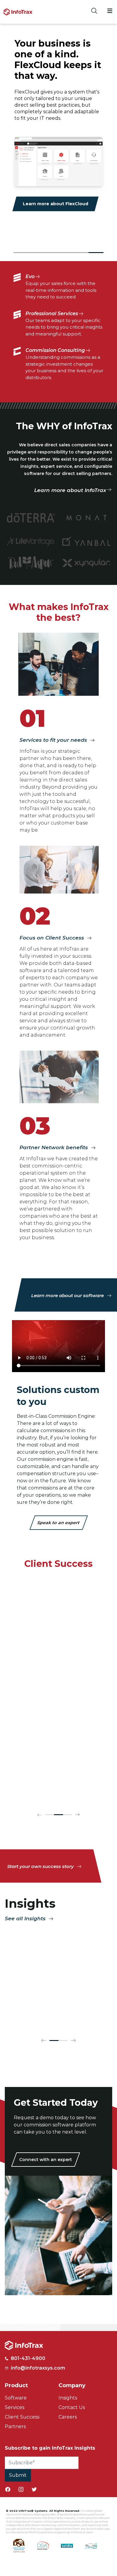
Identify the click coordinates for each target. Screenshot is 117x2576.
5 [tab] (81, 253)
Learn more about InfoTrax (70, 490)
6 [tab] (96, 253)
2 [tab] (36, 253)
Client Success (22, 2411)
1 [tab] (21, 253)
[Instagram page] (21, 2483)
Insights (68, 2392)
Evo (30, 276)
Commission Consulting (55, 350)
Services (15, 2401)
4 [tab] (66, 253)
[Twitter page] (34, 2483)
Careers (68, 2411)
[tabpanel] (58, 125)
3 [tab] (51, 253)
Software (16, 2392)
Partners (15, 2421)
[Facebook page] (8, 2483)
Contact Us (72, 2401)
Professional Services (52, 314)
